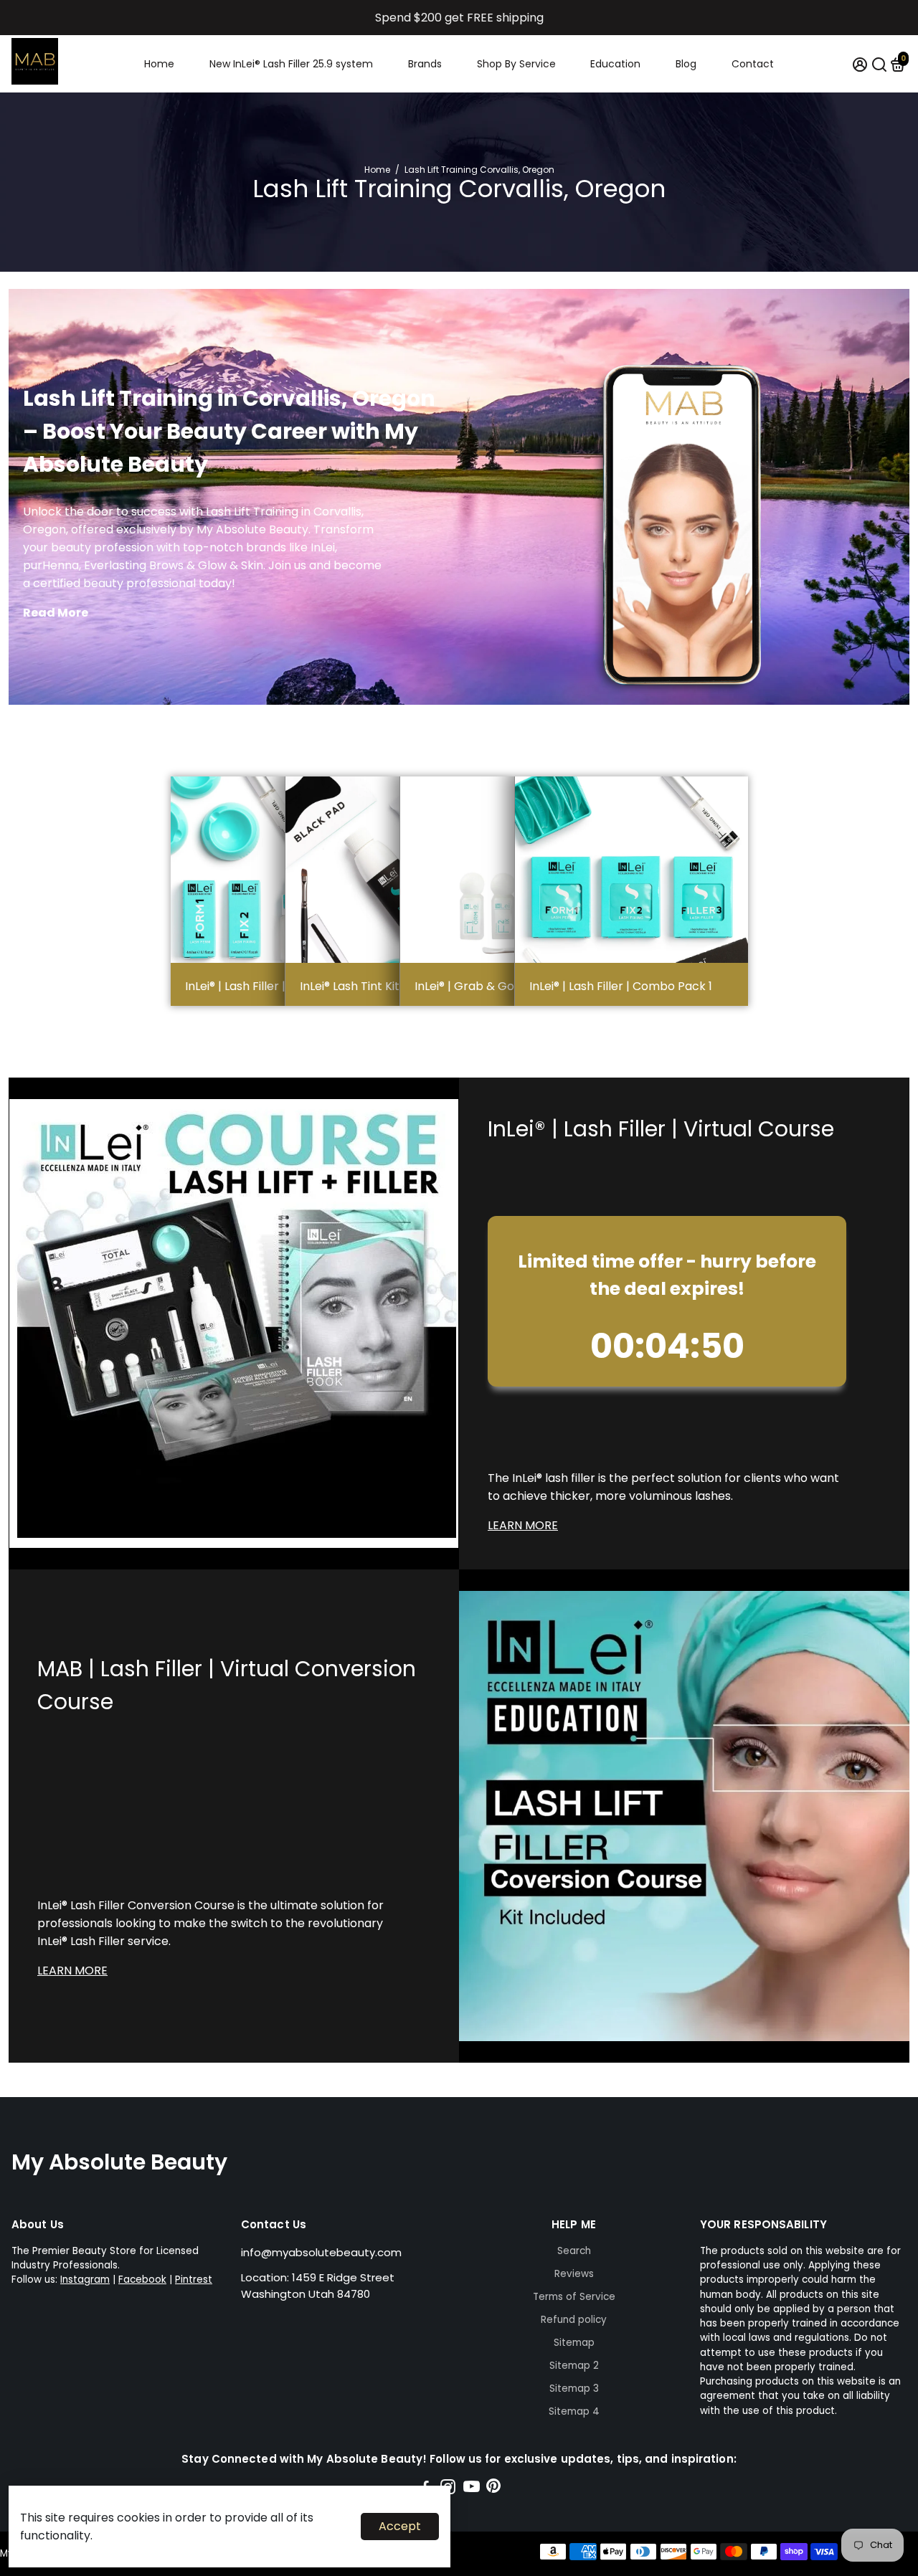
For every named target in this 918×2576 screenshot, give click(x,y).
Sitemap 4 (574, 2411)
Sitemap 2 (574, 2366)
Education (615, 64)
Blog (686, 64)
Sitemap (574, 2343)
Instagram (85, 2280)
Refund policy (574, 2320)
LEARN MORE (523, 1525)
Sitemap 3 (574, 2389)
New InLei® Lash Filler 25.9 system (291, 64)
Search (574, 2251)
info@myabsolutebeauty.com (321, 2252)
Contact (753, 64)
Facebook (142, 2280)
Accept (400, 2526)
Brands (425, 64)
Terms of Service (574, 2297)
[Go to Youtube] (472, 2489)
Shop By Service (516, 64)
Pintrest (194, 2280)
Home (159, 64)
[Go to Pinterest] (493, 2489)
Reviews (574, 2274)
